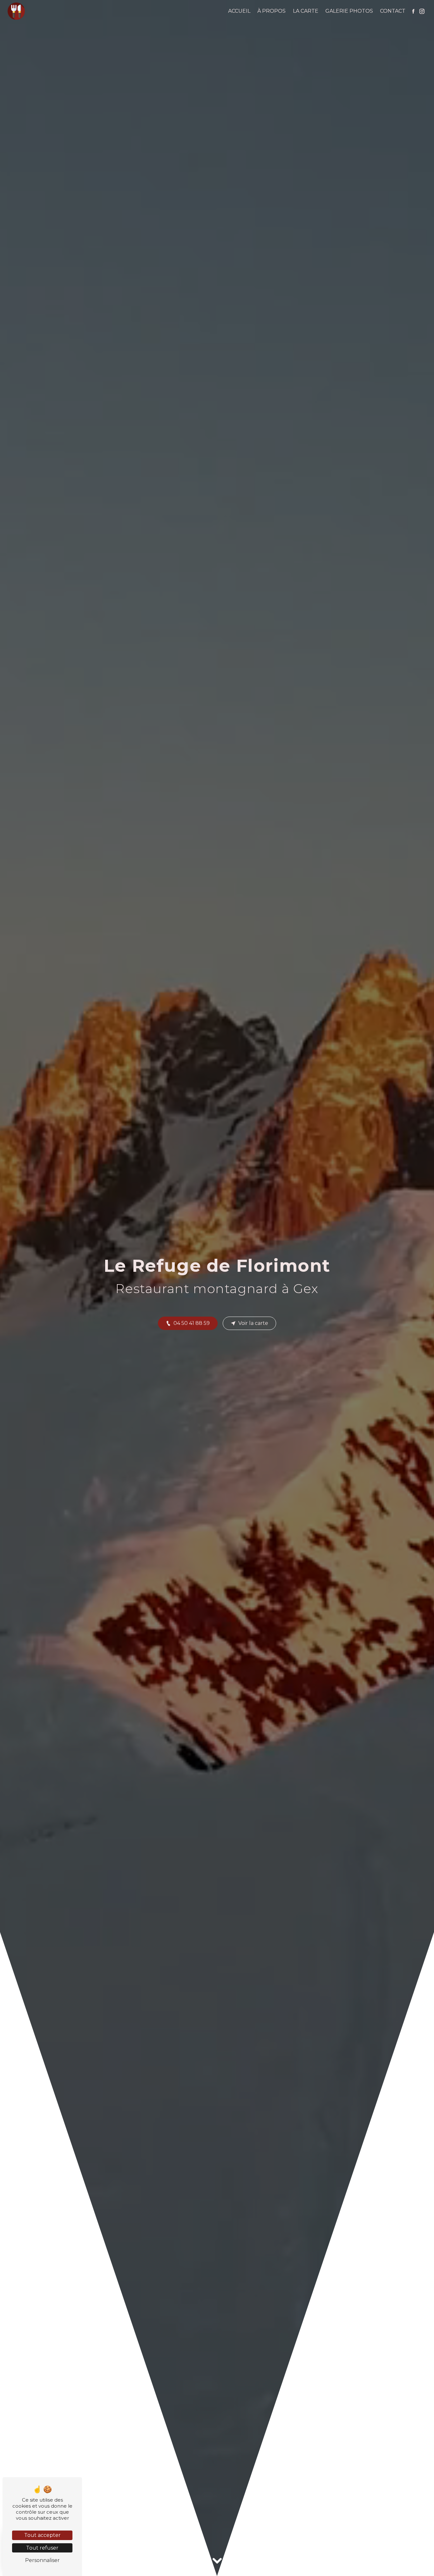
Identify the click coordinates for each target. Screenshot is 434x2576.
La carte (306, 11)
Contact (393, 11)
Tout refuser (42, 2548)
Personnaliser (42, 2560)
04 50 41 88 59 (192, 1323)
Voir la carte (253, 1323)
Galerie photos (349, 11)
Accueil (239, 11)
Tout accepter (42, 2535)
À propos (271, 11)
